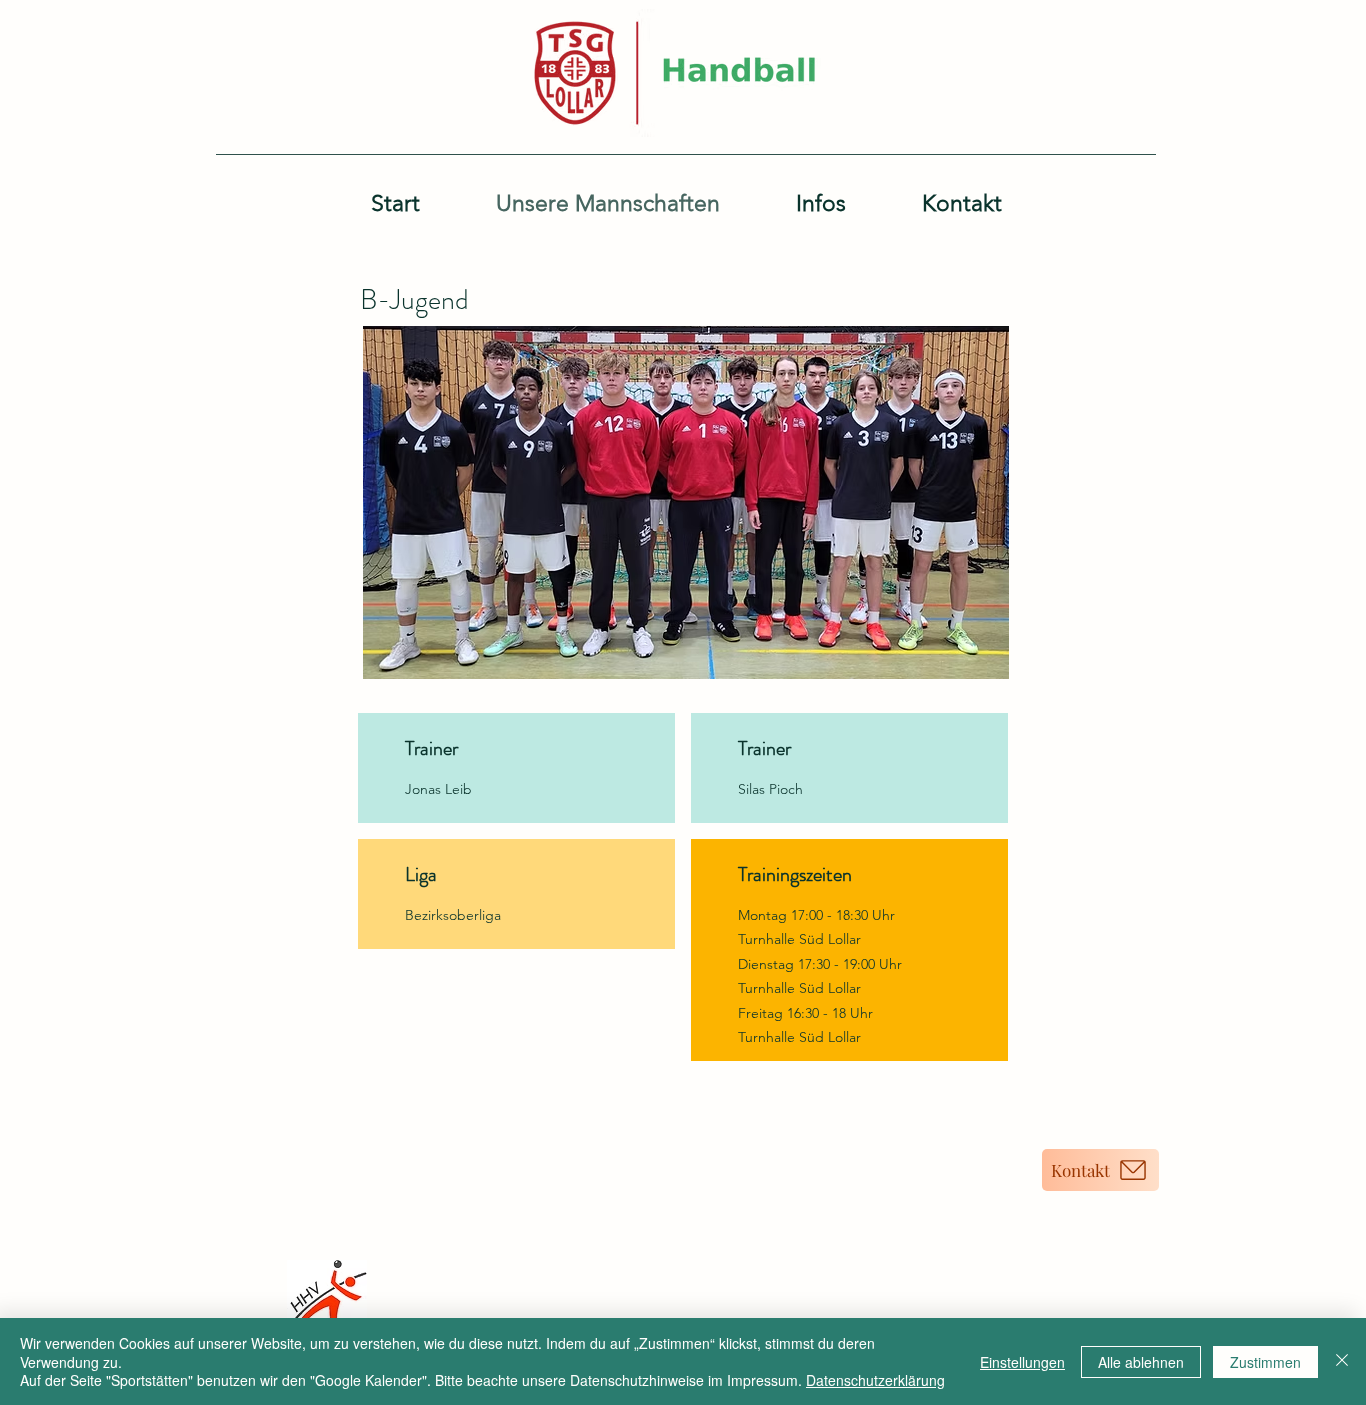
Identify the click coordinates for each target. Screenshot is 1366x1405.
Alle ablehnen (1141, 1362)
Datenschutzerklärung (875, 1380)
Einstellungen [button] (1022, 1362)
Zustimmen (1265, 1362)
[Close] (1342, 1361)
